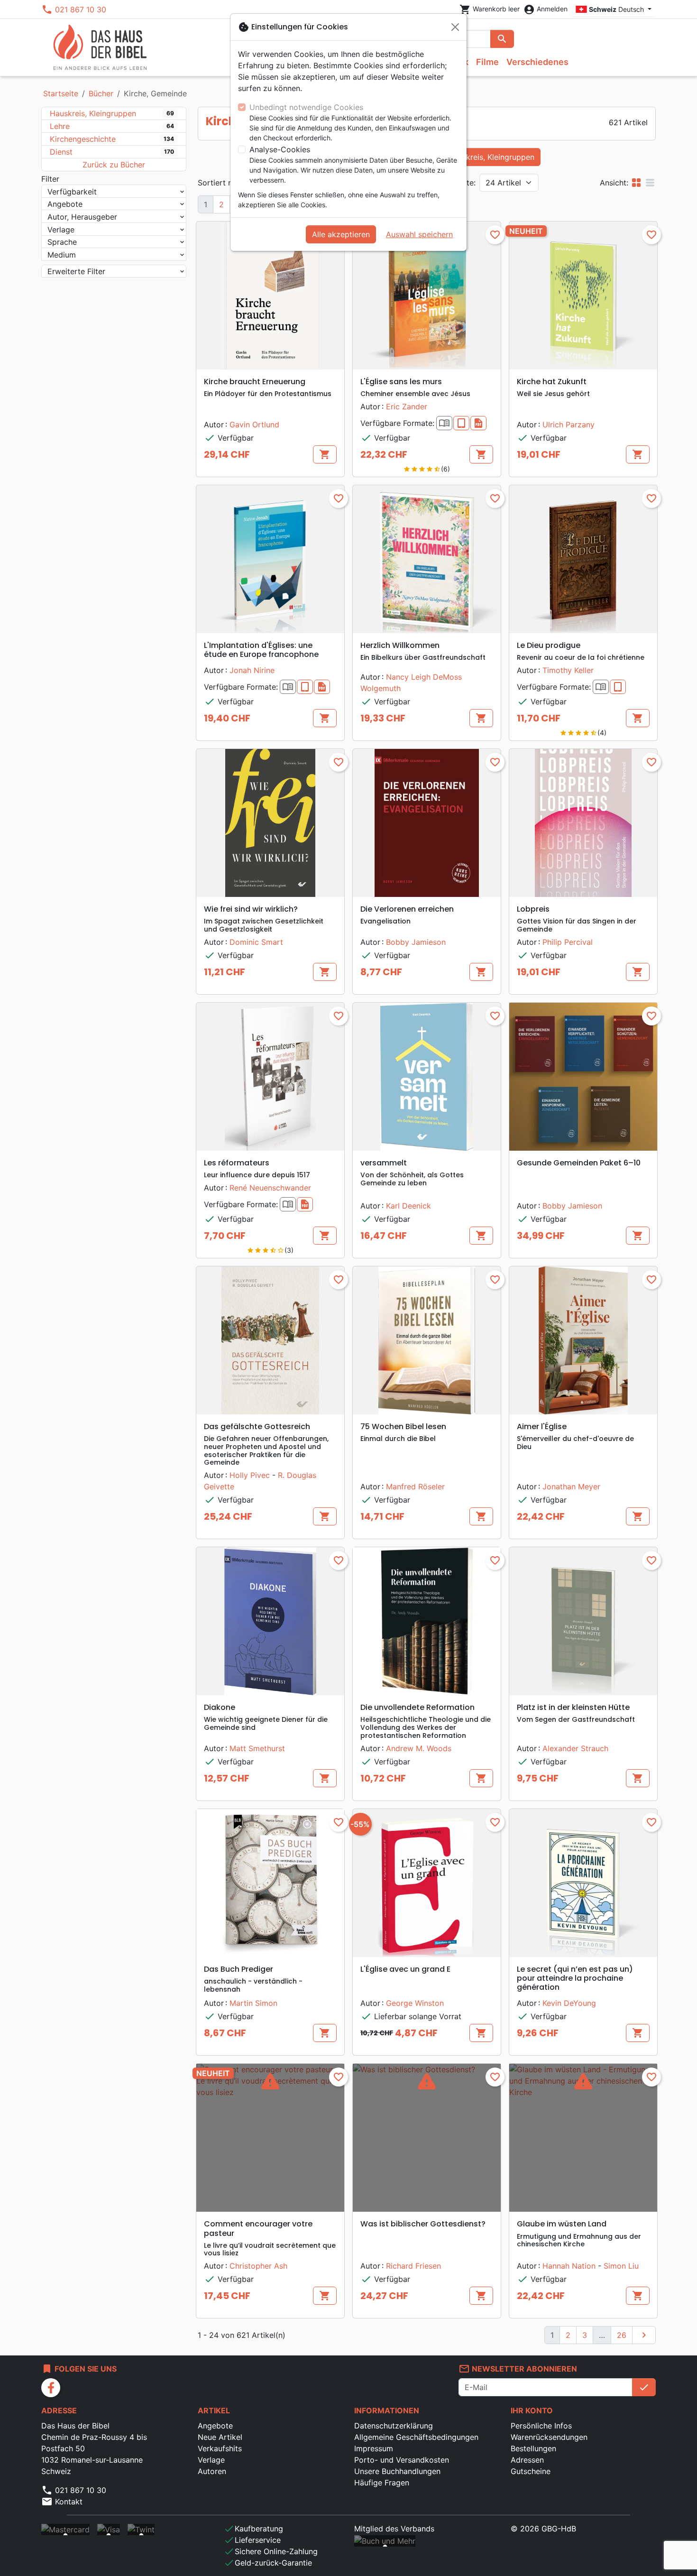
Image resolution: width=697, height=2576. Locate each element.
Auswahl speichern (419, 234)
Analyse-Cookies (280, 149)
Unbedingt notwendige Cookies (306, 107)
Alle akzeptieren (341, 234)
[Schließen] (455, 27)
